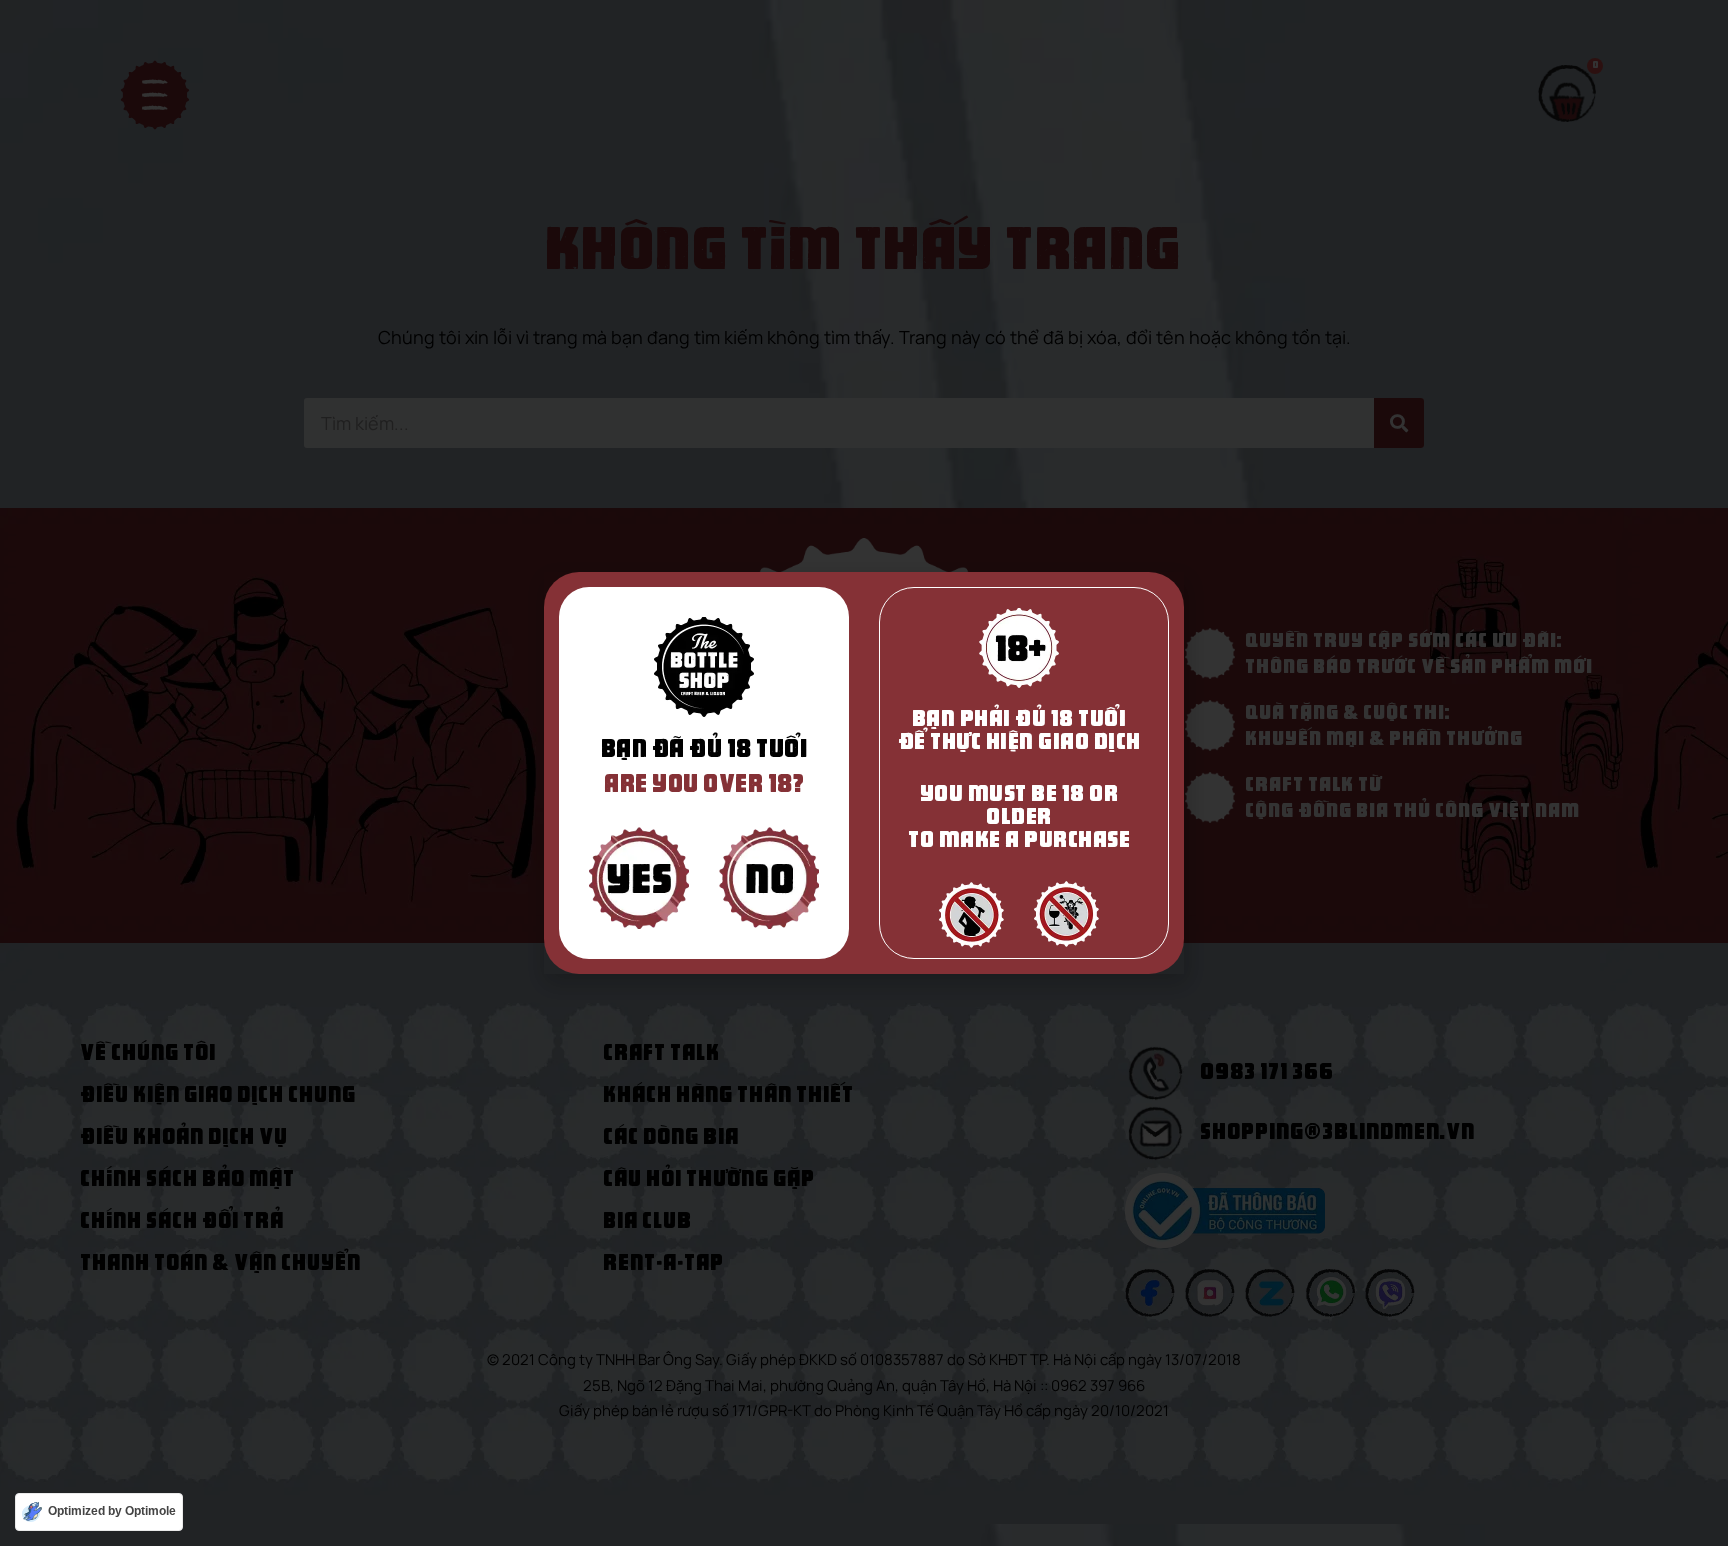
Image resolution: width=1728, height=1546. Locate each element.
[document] (864, 773)
